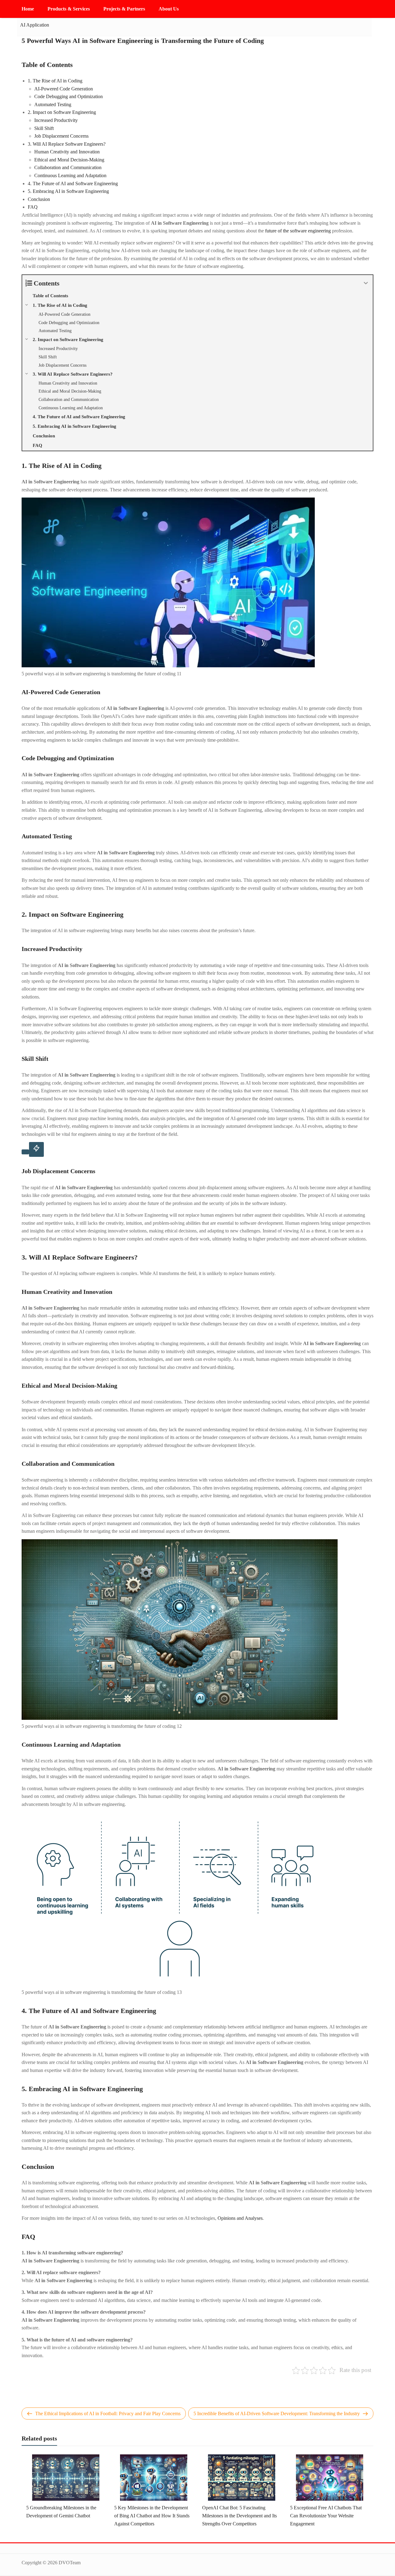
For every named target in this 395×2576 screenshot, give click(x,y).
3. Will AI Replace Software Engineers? (67, 144)
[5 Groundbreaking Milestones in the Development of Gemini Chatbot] (66, 2477)
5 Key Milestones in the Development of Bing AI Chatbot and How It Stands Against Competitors (152, 2516)
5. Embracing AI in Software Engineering (68, 191)
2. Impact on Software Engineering (62, 112)
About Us (169, 9)
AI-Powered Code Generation (64, 89)
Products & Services (69, 9)
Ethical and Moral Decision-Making (69, 160)
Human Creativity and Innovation (67, 152)
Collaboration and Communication (68, 167)
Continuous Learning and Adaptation (70, 175)
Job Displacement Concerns (61, 136)
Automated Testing (53, 104)
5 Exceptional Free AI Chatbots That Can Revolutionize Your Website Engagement (326, 2516)
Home (28, 9)
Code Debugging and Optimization (69, 96)
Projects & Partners (124, 9)
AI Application (35, 25)
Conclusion (39, 199)
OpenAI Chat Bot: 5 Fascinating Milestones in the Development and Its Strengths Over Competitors (239, 2516)
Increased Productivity (56, 120)
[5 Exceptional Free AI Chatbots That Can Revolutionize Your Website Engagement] (330, 2477)
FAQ (33, 207)
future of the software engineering (298, 231)
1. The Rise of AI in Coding (55, 81)
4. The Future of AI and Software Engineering (73, 183)
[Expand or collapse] (366, 283)
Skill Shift (44, 128)
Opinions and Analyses (240, 2218)
